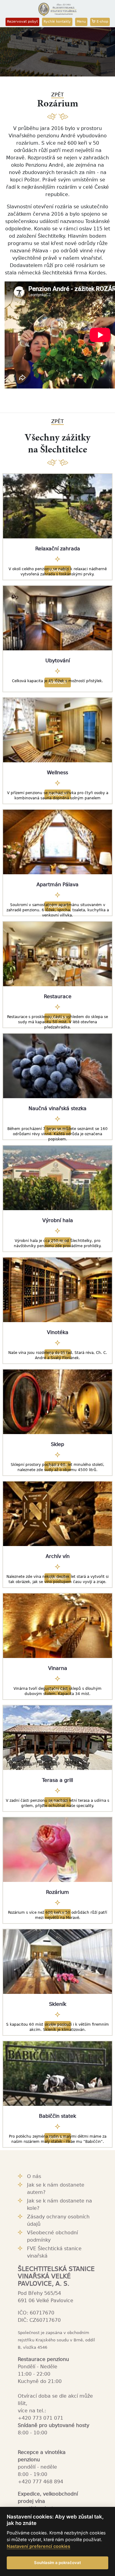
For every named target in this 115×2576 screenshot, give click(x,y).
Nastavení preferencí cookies (38, 2546)
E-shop (102, 22)
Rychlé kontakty (57, 22)
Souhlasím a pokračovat (57, 2563)
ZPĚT (57, 95)
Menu (81, 22)
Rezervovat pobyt (22, 22)
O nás (34, 2176)
